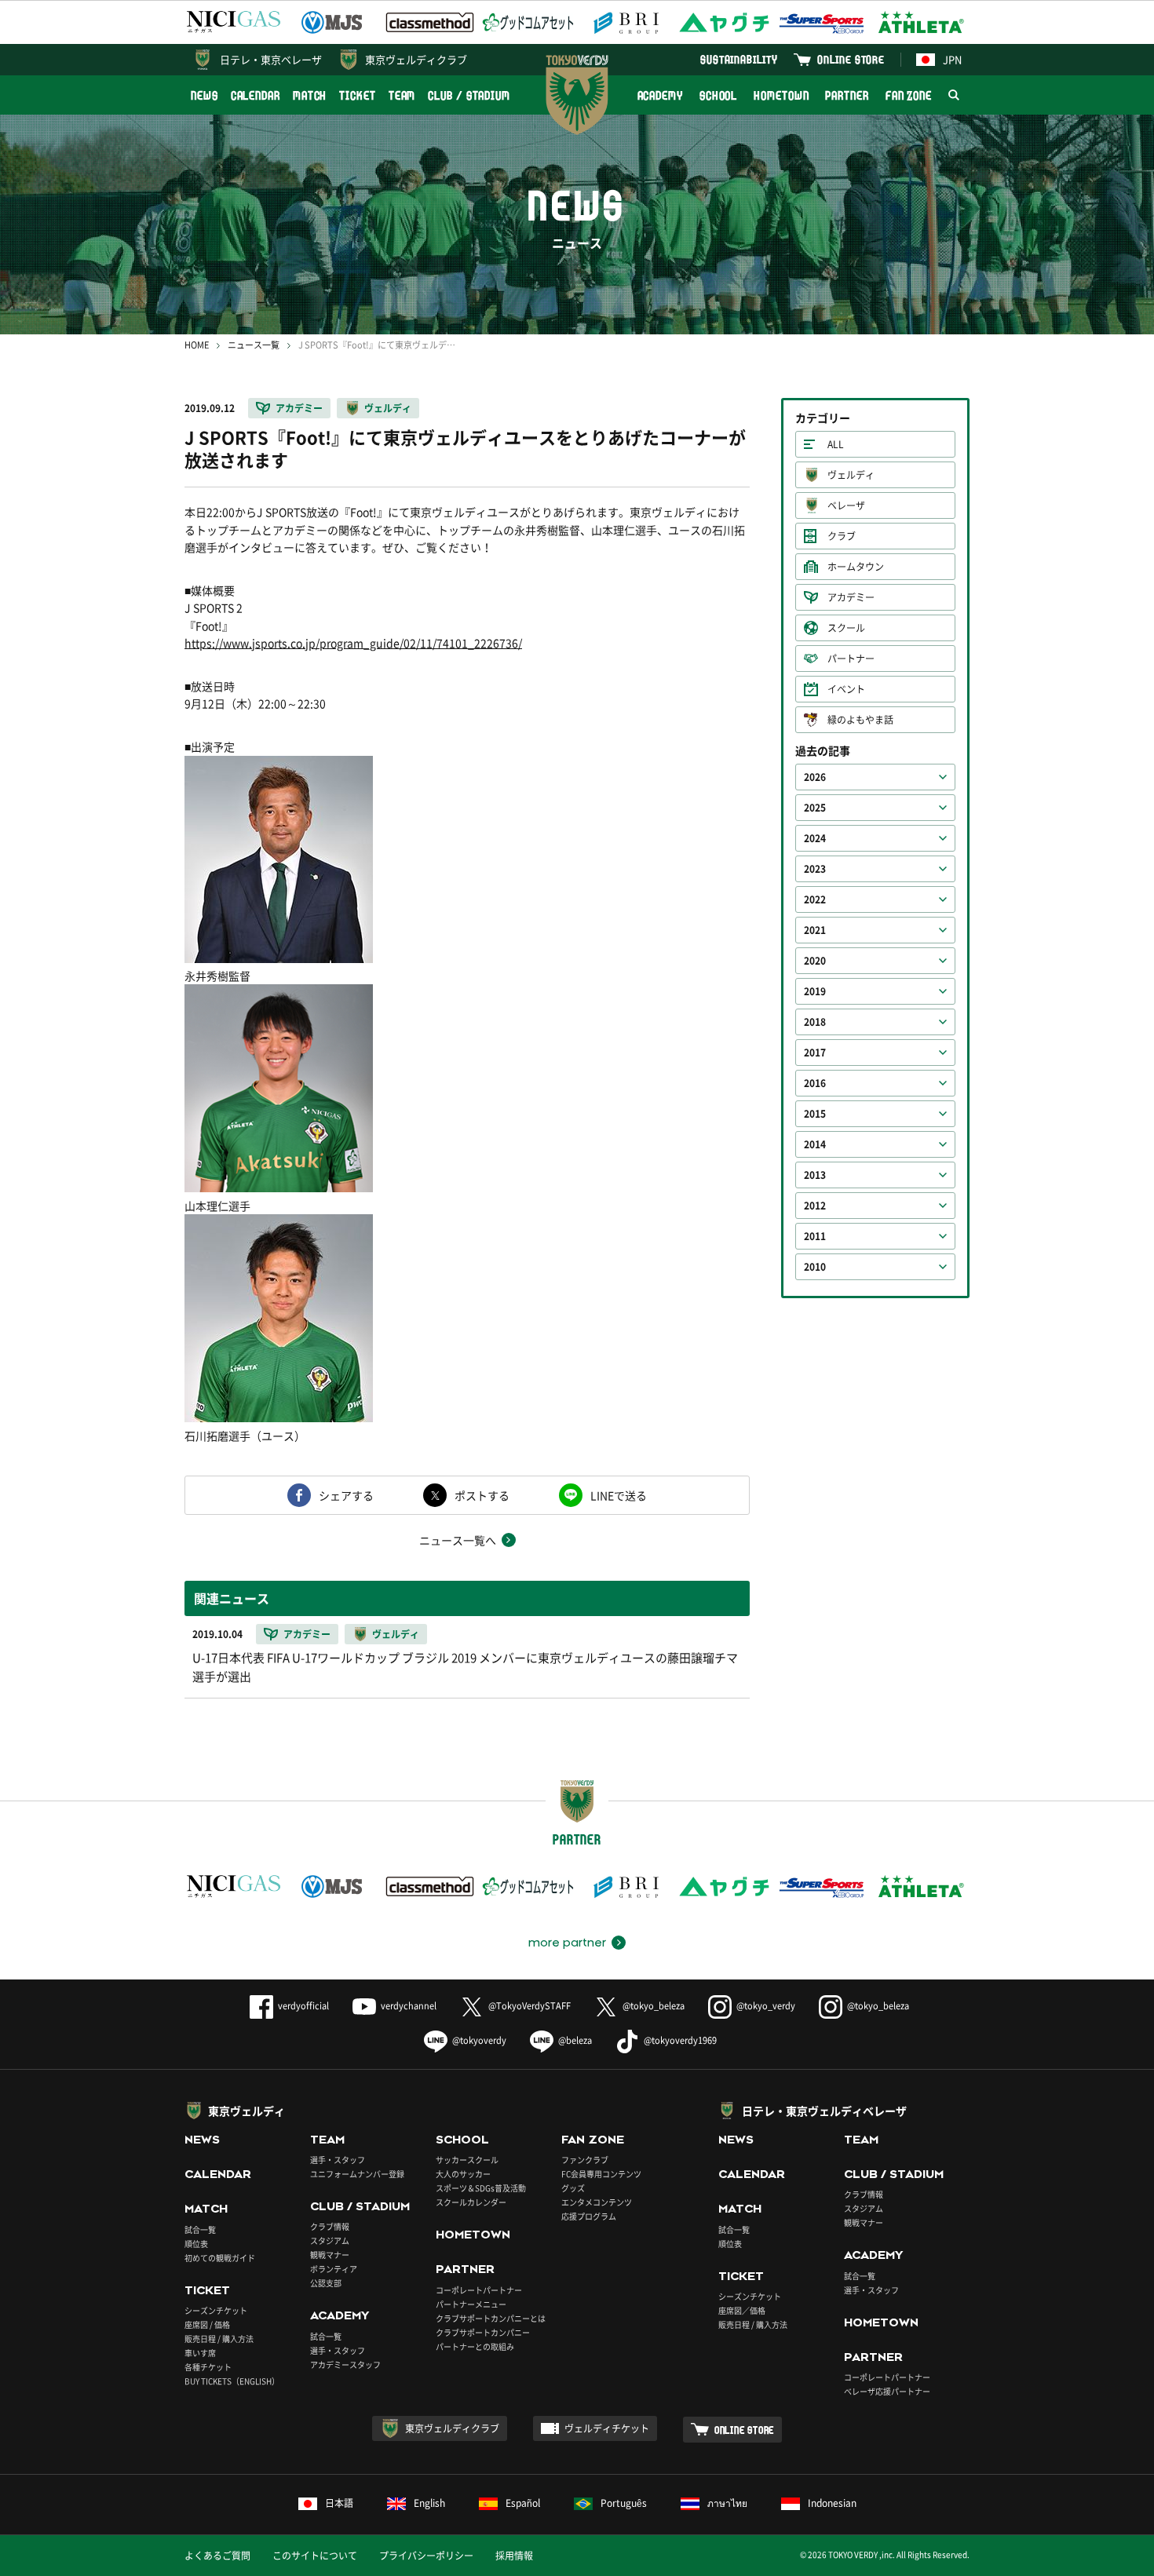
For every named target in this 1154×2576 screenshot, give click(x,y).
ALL (836, 444)
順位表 (196, 2244)
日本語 (339, 2503)
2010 (815, 1267)
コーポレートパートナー (479, 2290)
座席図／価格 (742, 2310)
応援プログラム (589, 2216)
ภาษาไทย (727, 2503)
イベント (846, 689)
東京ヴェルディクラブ (416, 59)
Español (523, 2503)
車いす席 (200, 2353)
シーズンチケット (216, 2310)
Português (624, 2503)
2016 (815, 1083)
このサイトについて (315, 2556)
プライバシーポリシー (426, 2556)
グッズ (573, 2188)
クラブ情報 (330, 2226)
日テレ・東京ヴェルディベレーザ (824, 2111)
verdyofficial (303, 2006)
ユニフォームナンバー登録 (357, 2174)
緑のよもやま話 (860, 720)
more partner (567, 1943)
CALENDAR (256, 95)
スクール (846, 628)
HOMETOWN (781, 95)
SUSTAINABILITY (739, 59)
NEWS (205, 95)
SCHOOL (718, 95)
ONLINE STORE (851, 59)
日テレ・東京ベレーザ (271, 59)
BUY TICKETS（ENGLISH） (232, 2381)
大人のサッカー (463, 2174)
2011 (815, 1236)
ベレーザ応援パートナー (887, 2391)
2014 (815, 1144)
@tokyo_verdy (766, 2006)
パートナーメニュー (471, 2304)
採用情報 (514, 2556)
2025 (815, 808)
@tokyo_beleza (654, 2006)
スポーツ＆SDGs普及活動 (481, 2188)
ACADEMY (660, 95)
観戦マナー (330, 2255)
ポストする (482, 1495)
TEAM (402, 95)
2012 (815, 1206)
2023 (815, 869)
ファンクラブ (585, 2160)
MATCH (310, 95)
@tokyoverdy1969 (680, 2040)
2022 (815, 899)
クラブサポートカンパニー (483, 2332)
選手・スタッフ (338, 2160)
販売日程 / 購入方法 (219, 2339)
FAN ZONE (909, 95)
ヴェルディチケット (607, 2428)
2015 (815, 1114)
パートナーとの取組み (475, 2346)
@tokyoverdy (479, 2040)
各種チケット (208, 2367)
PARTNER (847, 95)
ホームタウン (856, 567)
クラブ (842, 536)
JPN (952, 59)
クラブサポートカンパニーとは (491, 2318)
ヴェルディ (388, 408)
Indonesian (832, 2503)
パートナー (851, 659)
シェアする (346, 1495)
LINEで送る (619, 1495)
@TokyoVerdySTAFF (530, 2006)
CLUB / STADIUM (469, 95)
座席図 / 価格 (207, 2324)
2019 (815, 991)
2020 (815, 961)
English (429, 2503)
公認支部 (326, 2283)
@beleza (575, 2040)
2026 (815, 777)
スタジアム (330, 2240)
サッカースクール (467, 2160)
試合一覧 (200, 2229)
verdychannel (409, 2006)
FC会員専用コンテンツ (601, 2174)
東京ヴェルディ (247, 2111)
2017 (815, 1053)
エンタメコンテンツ (597, 2202)
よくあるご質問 (217, 2556)
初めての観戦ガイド (220, 2258)
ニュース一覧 (254, 345)
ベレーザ (846, 505)
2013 (815, 1175)
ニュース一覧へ (458, 1540)
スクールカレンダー (471, 2202)
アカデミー (299, 408)
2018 (815, 1022)
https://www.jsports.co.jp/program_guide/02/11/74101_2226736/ (353, 643)
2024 (815, 838)
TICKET (357, 95)
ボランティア (334, 2269)
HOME (197, 345)
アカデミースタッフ (345, 2364)
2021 (815, 930)
